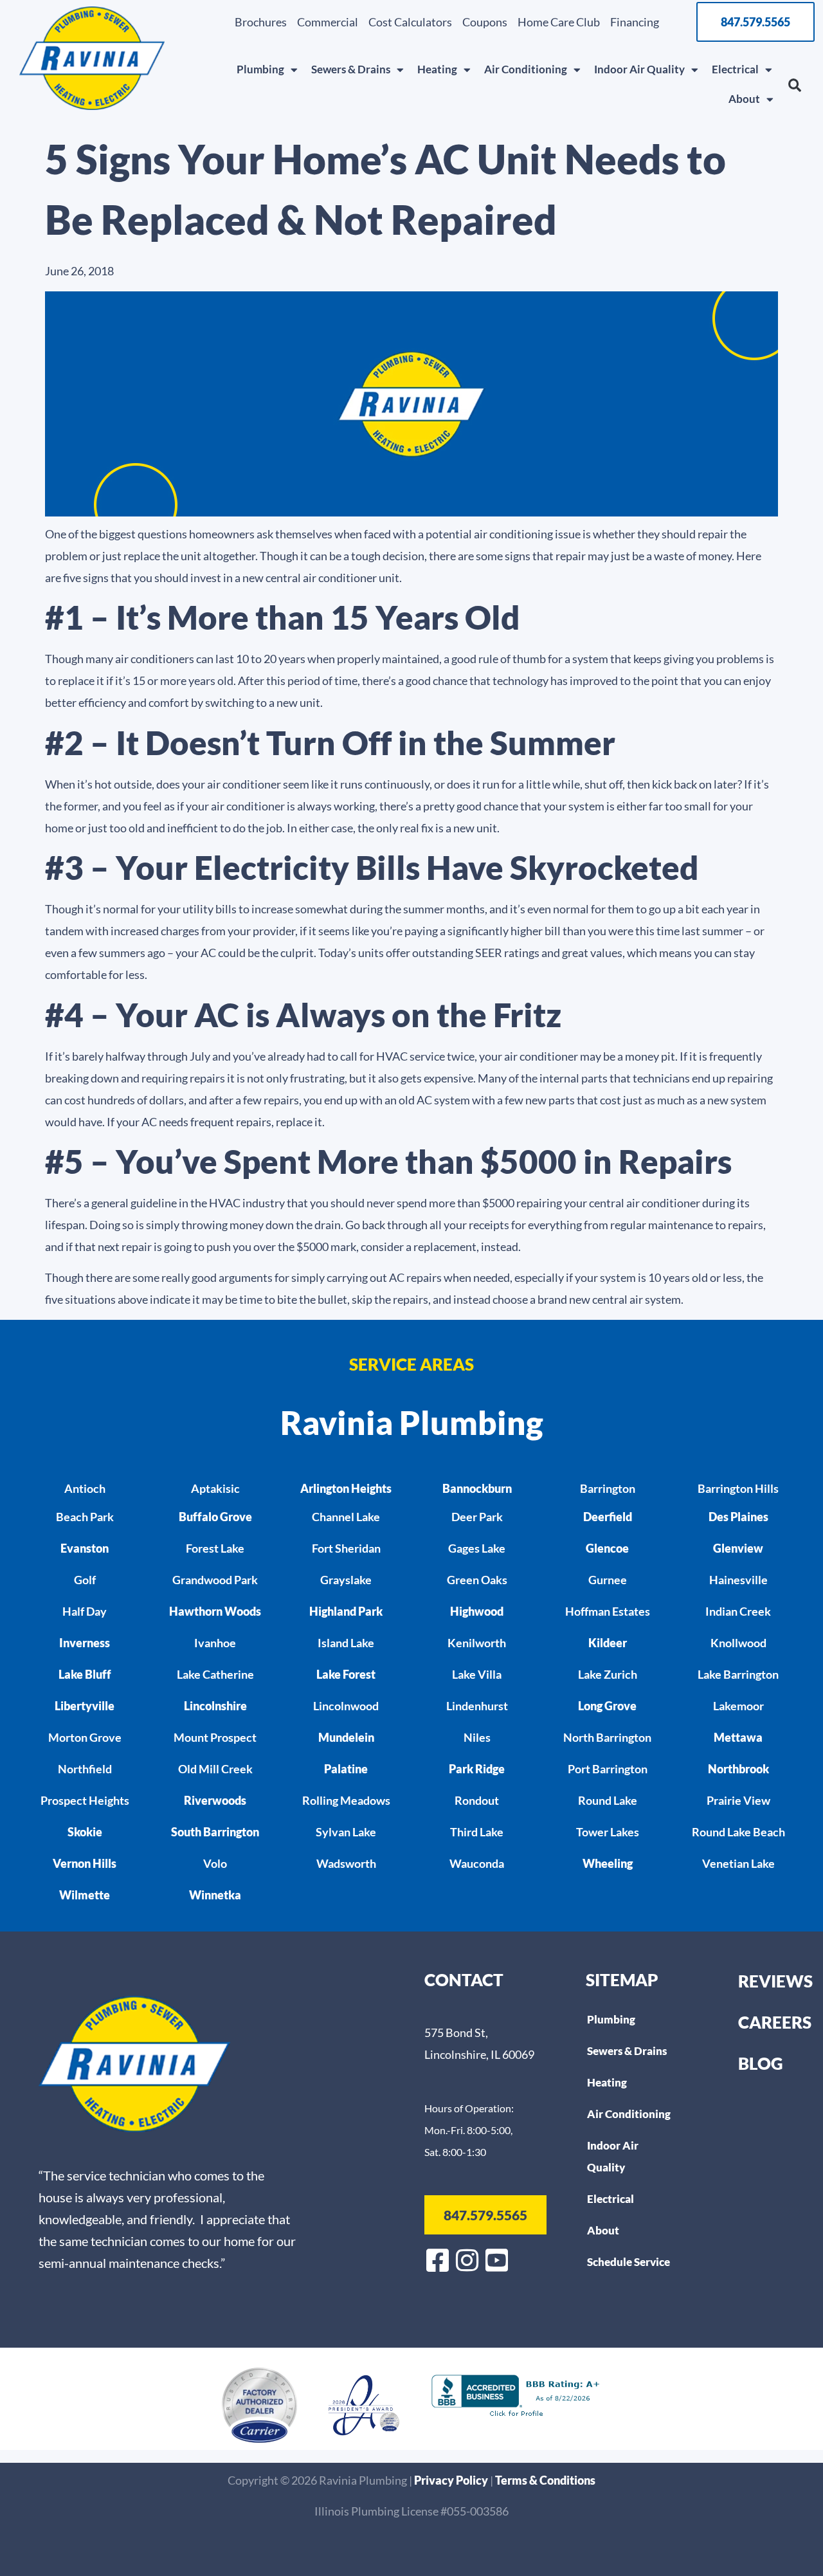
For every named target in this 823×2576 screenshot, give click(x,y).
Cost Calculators (410, 22)
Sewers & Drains (351, 69)
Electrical (735, 69)
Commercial (328, 22)
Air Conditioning (526, 69)
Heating (437, 69)
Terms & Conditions (545, 2480)
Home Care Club (559, 22)
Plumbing (260, 69)
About (744, 99)
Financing (635, 22)
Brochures (261, 22)
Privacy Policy (452, 2480)
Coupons (485, 22)
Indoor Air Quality (639, 69)
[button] (795, 86)
